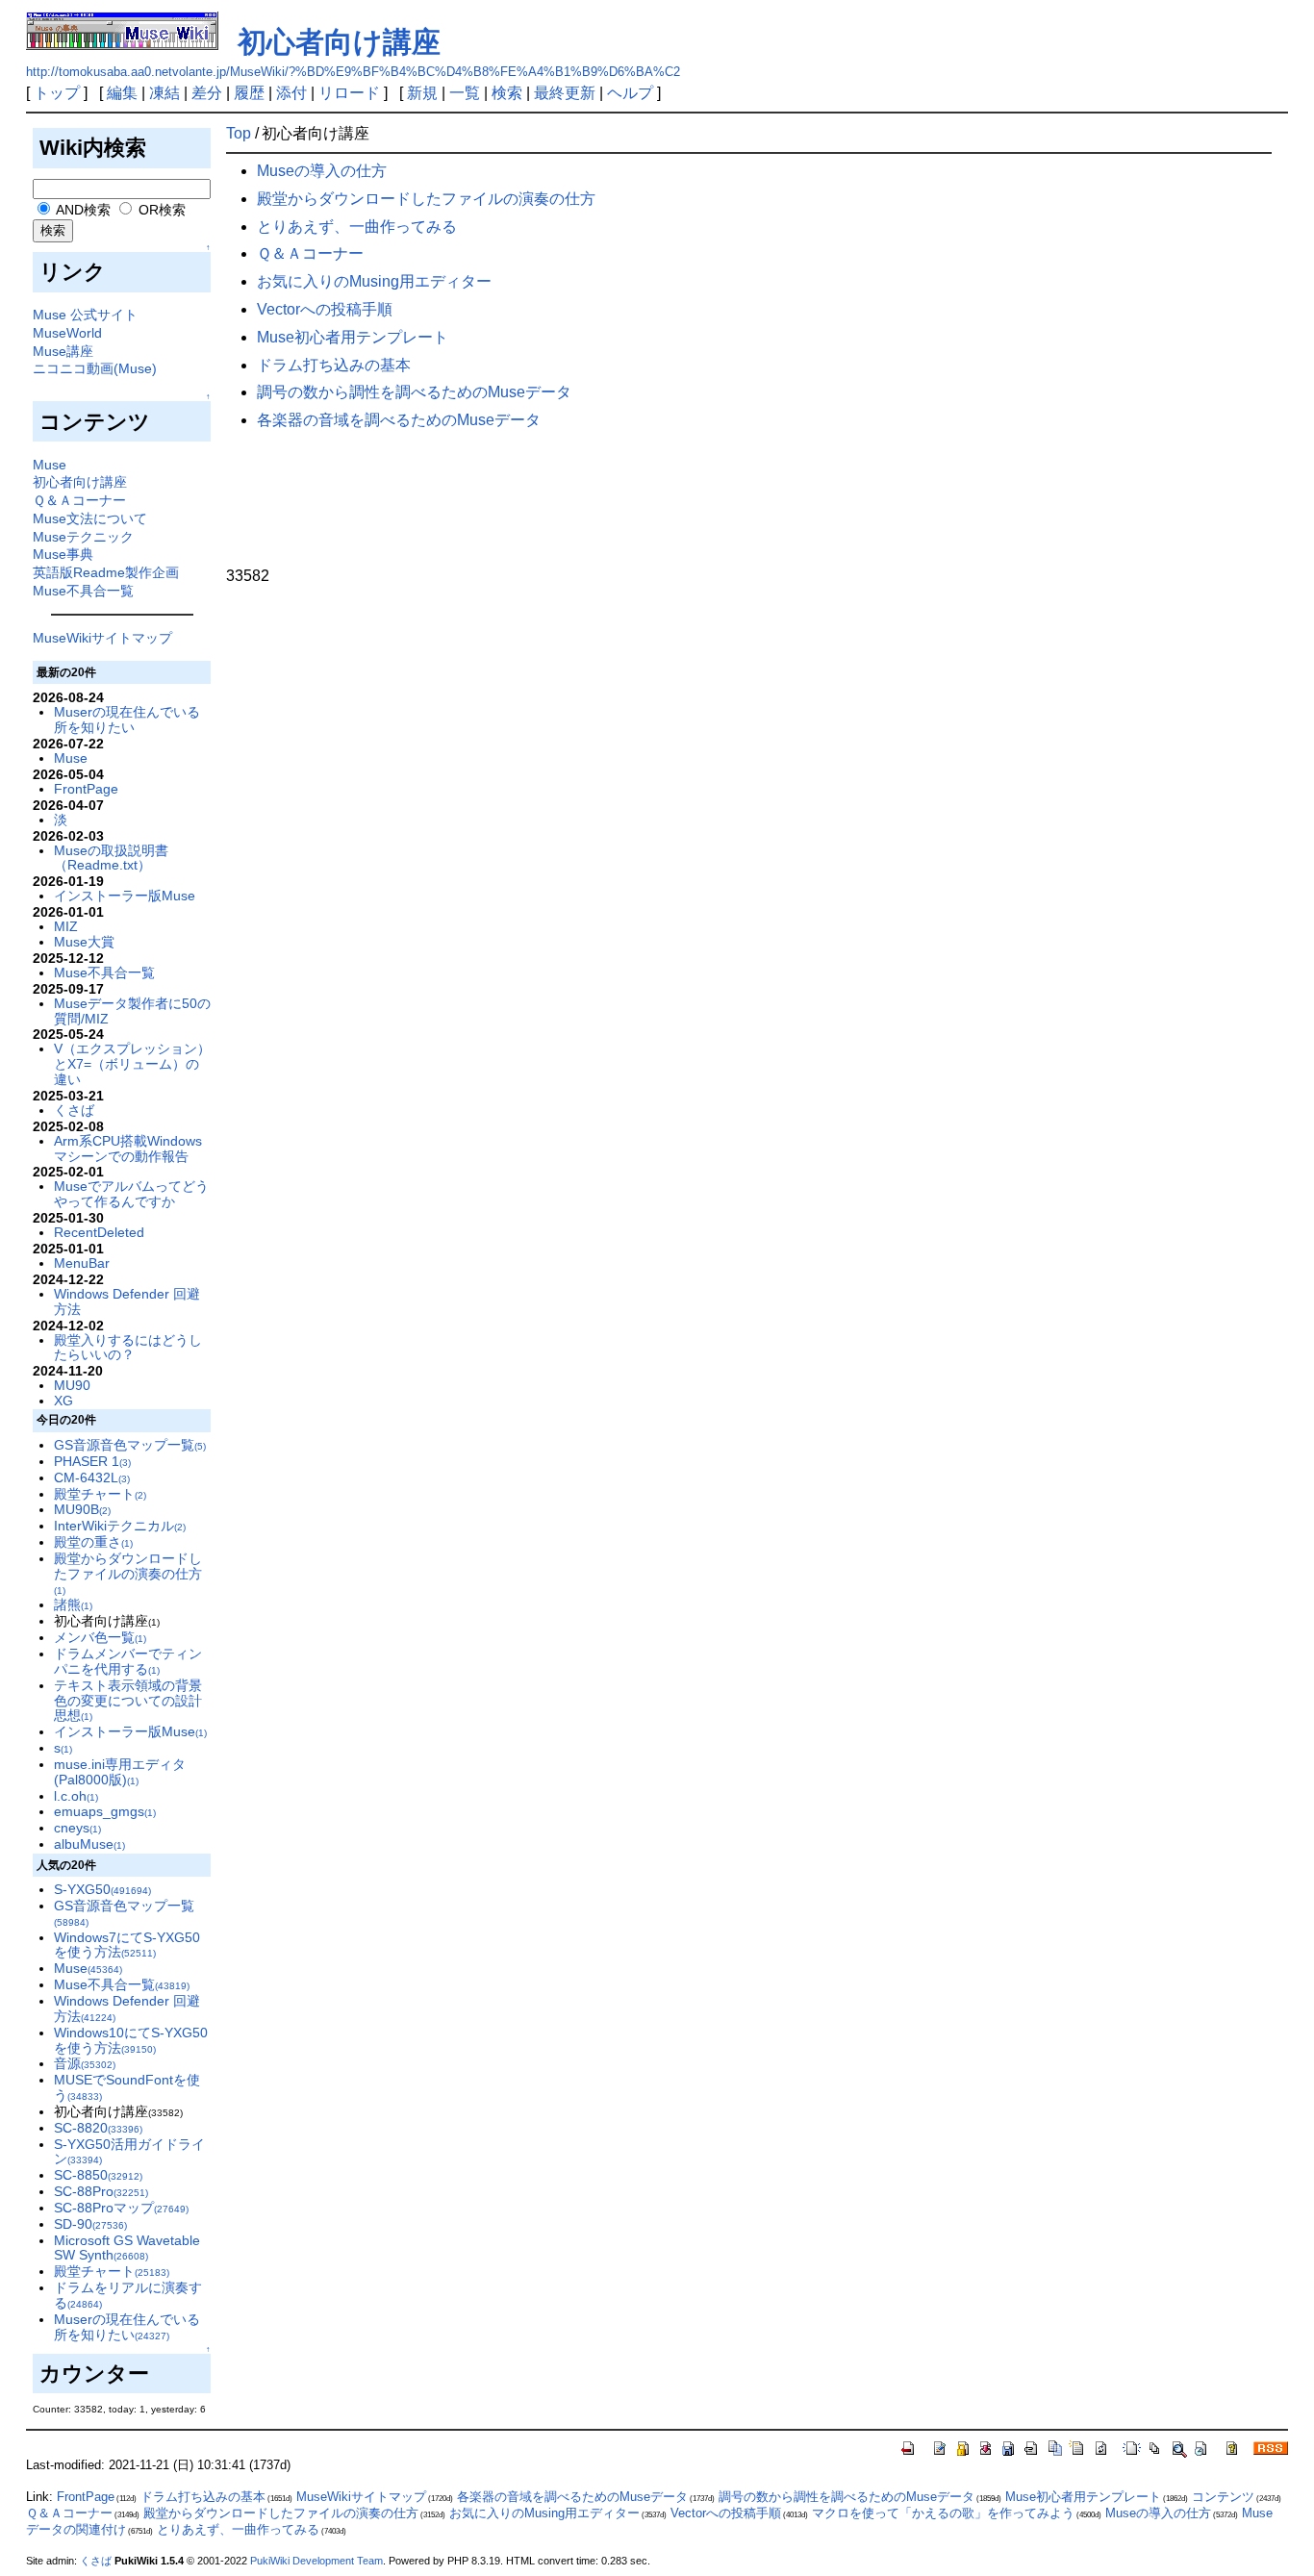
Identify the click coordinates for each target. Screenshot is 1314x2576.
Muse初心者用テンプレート (353, 337)
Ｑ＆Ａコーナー (79, 500)
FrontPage (86, 789)
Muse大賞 (84, 942)
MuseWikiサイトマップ (102, 638)
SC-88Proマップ (121, 2208)
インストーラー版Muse (125, 896)
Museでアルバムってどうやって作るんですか (131, 1194)
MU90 (72, 1385)
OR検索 (160, 210)
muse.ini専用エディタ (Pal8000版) (120, 1772)
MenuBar (82, 1263)
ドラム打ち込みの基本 (334, 365)
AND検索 (82, 210)
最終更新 (565, 93)
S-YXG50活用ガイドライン (129, 2152)
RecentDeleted (99, 1232)
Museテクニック (83, 537)
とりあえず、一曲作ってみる (357, 227)
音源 (85, 2063)
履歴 (249, 93)
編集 (122, 93)
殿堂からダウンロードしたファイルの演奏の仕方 (128, 1573)
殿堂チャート (100, 1494)
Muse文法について (90, 518)
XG (63, 1401)
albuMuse (89, 1844)
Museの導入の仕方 (322, 171)
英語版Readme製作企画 (106, 572)
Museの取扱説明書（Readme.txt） (111, 858)
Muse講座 (63, 351)
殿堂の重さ (93, 1542)
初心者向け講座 (339, 42)
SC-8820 (98, 2128)
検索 (507, 93)
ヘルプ (630, 93)
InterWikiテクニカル (120, 1526)
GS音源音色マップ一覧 (130, 1445)
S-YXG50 (102, 1889)
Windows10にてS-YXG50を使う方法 (131, 2040)
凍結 (164, 93)
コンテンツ (1223, 2497)
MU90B (82, 1509)
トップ (57, 93)
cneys (77, 1828)
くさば (74, 1110)
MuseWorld (67, 333)
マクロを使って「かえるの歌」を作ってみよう (943, 2513)
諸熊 (73, 1604)
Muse (50, 465)
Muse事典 (63, 554)
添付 (291, 93)
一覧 (465, 93)
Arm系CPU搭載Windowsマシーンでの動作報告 (128, 1149)
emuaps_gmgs (105, 1811)
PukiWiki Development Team (316, 2561)
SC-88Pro (101, 2191)
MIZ (66, 926)
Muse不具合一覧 (83, 591)
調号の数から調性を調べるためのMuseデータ (414, 392)
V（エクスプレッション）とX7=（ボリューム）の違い (132, 1064)
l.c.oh (76, 1796)
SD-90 (90, 2224)
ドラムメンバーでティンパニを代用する (128, 1661)
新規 (422, 93)
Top (239, 133)
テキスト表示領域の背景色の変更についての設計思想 (128, 1701)
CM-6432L (92, 1477)
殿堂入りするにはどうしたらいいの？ (128, 1348)
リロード (349, 93)
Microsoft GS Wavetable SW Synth (127, 2248)
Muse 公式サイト (85, 315)
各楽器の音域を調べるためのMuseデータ (399, 420)
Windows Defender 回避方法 (127, 1301)
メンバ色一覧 (100, 1637)
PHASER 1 (92, 1461)
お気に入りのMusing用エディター (374, 281)
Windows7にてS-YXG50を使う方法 (127, 1945)
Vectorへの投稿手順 (325, 309)
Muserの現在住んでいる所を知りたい (127, 720)
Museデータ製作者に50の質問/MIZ (132, 1011)
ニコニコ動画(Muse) (95, 368)
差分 (207, 93)
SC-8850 (98, 2175)
